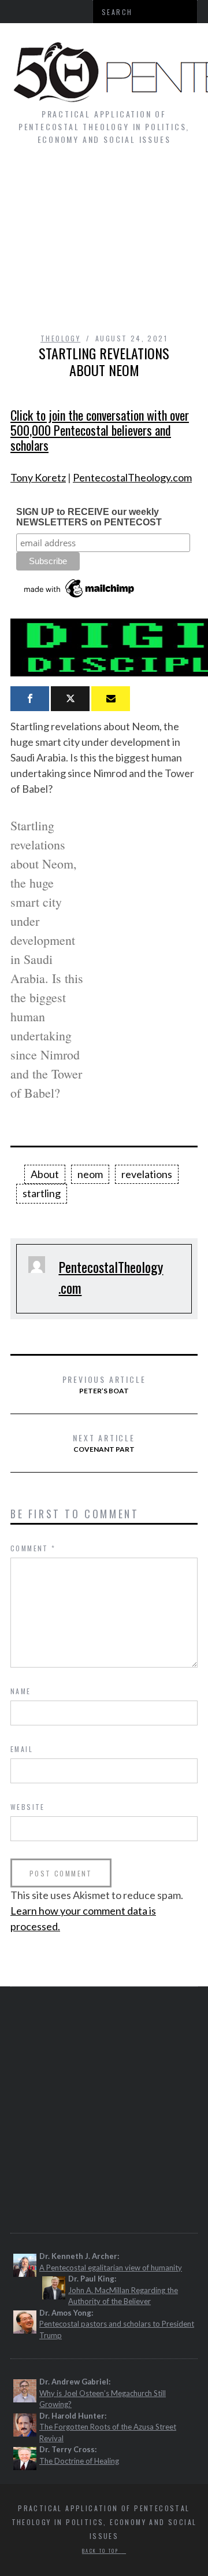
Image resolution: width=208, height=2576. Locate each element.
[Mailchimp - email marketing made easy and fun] (80, 598)
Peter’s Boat (104, 1384)
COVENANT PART (104, 1442)
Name (21, 1691)
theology (60, 338)
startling (42, 1193)
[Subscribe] (111, 699)
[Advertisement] (104, 245)
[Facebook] (30, 699)
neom (90, 1174)
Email (22, 1749)
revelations (147, 1174)
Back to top (102, 2551)
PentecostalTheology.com (132, 477)
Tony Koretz (38, 477)
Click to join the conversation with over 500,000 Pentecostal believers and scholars (100, 430)
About (45, 1174)
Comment (33, 1548)
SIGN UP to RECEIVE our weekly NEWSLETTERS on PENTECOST (89, 517)
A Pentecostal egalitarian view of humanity (111, 2268)
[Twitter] (70, 699)
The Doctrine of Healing (79, 2461)
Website (28, 1807)
